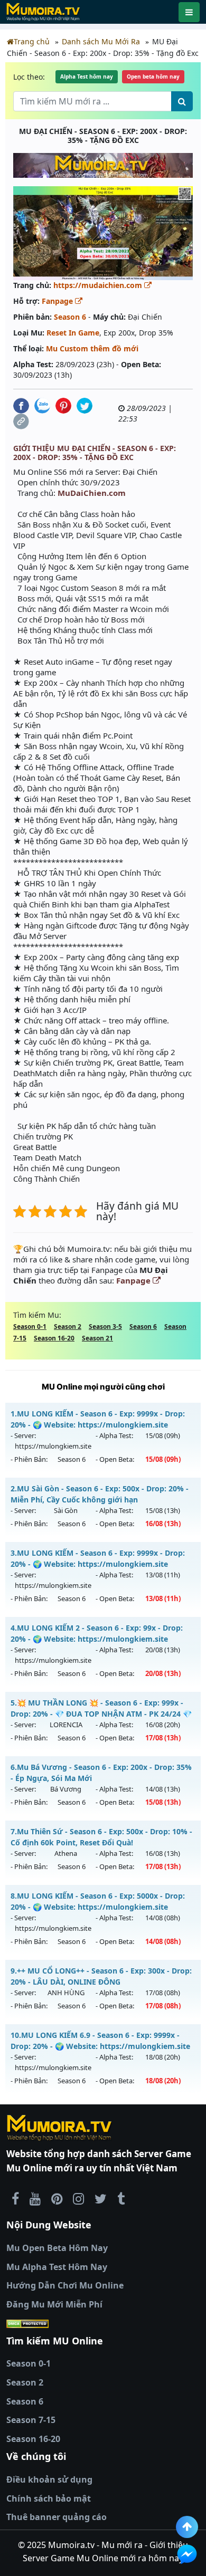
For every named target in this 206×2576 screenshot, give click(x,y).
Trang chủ (32, 41)
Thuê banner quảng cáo (57, 2517)
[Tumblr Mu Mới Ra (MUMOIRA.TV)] (121, 2198)
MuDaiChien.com (92, 493)
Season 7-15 (31, 2420)
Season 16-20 (54, 1338)
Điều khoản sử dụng (49, 2479)
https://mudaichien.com (99, 285)
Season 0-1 (30, 1327)
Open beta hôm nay (153, 76)
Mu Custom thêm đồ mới (92, 348)
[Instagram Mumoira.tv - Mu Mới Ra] (78, 2198)
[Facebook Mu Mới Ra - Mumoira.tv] (15, 2198)
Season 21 (97, 1338)
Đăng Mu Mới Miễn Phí (54, 2304)
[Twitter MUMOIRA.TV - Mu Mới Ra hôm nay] (101, 2198)
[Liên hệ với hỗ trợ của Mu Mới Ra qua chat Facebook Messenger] (187, 2554)
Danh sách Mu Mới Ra (101, 41)
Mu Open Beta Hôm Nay (57, 2248)
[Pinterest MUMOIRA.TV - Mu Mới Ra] (57, 2198)
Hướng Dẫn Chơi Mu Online (65, 2285)
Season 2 (68, 1327)
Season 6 (70, 317)
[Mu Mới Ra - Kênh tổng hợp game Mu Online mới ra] (35, 2198)
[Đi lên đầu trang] (187, 2527)
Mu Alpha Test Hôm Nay (57, 2267)
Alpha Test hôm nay (87, 76)
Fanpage (58, 301)
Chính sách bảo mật (49, 2498)
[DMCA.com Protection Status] (103, 2323)
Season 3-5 (105, 1327)
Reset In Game (73, 333)
